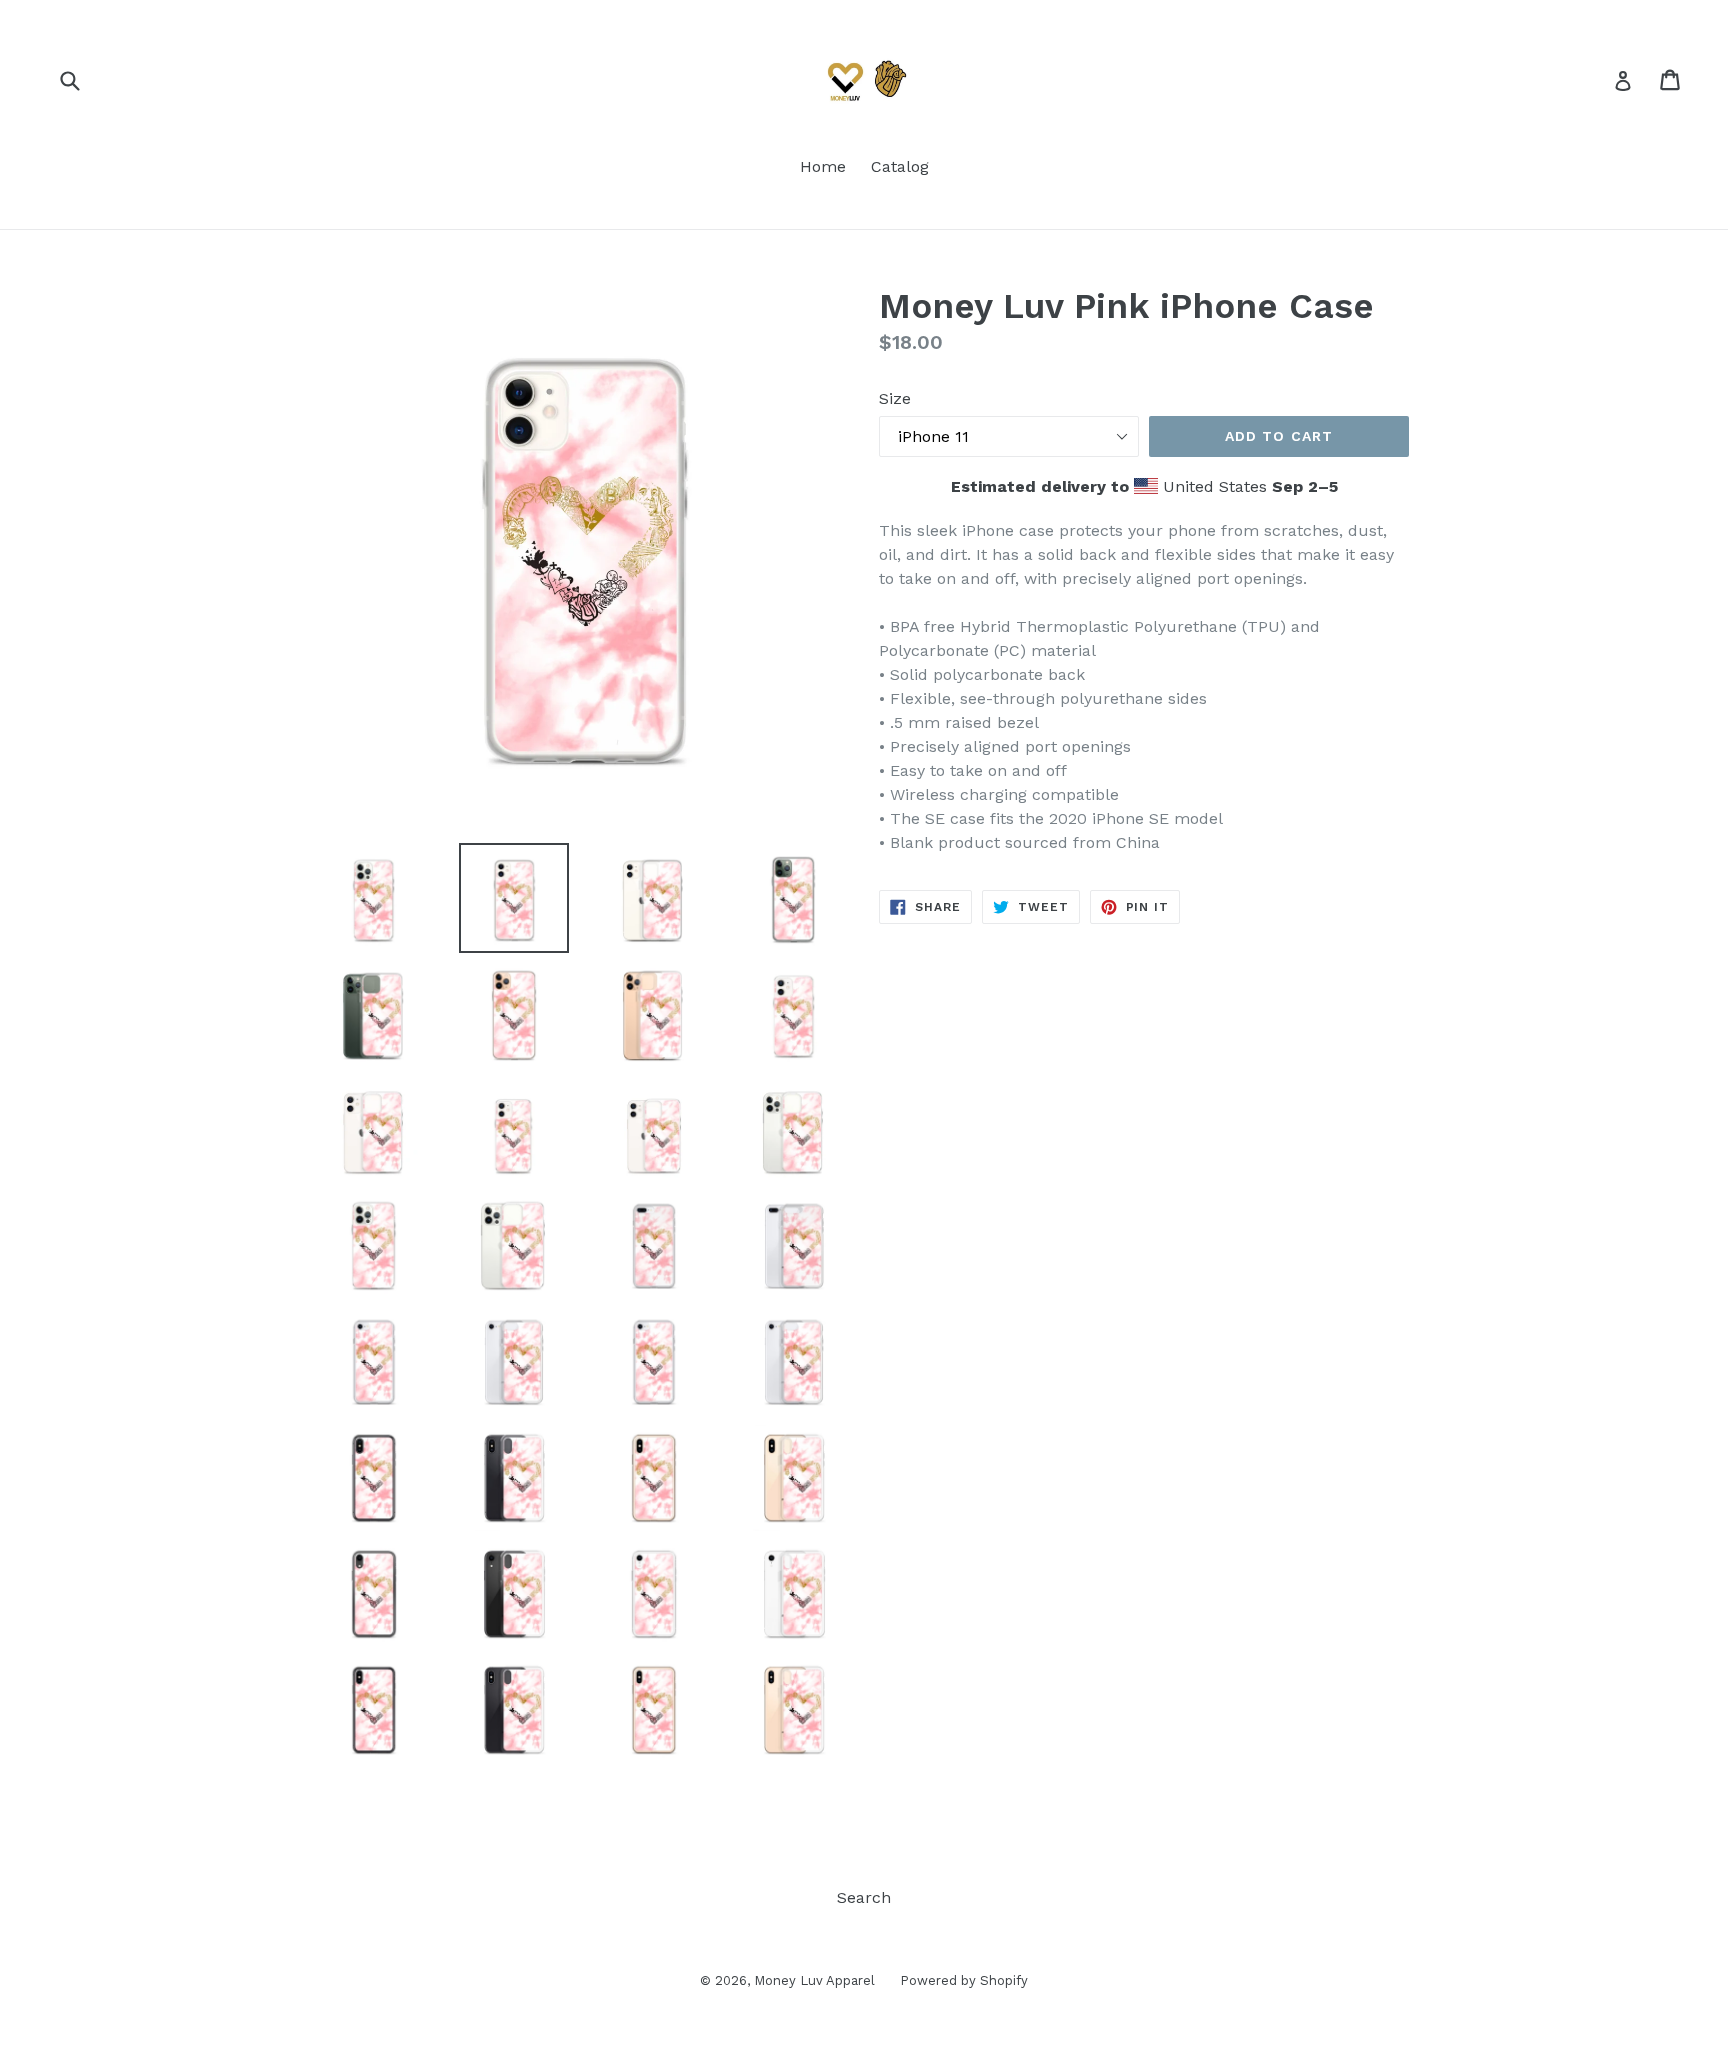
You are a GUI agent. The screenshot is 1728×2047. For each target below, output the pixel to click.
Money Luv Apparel (814, 1980)
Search (864, 1897)
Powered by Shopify (964, 1980)
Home (823, 166)
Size (895, 398)
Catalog (900, 166)
